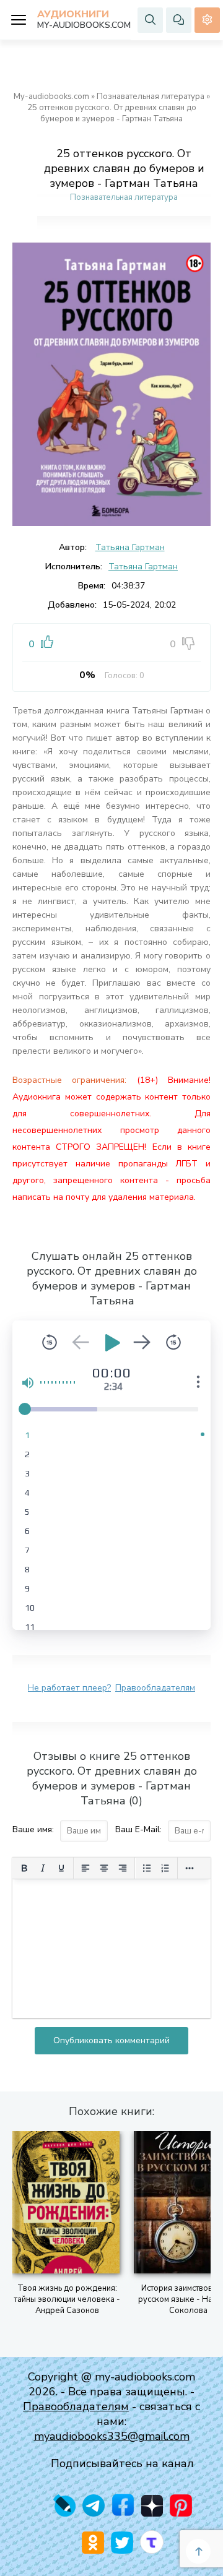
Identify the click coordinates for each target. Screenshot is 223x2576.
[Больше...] (190, 1868)
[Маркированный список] (147, 1868)
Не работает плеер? (69, 1688)
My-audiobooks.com (51, 97)
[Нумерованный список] (165, 1868)
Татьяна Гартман (130, 547)
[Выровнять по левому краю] (85, 1868)
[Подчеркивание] (61, 1868)
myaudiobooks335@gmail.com (112, 2436)
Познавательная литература (151, 97)
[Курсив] (43, 1868)
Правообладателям (155, 1688)
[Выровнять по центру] (104, 1868)
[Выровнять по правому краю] (123, 1868)
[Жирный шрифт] (24, 1868)
